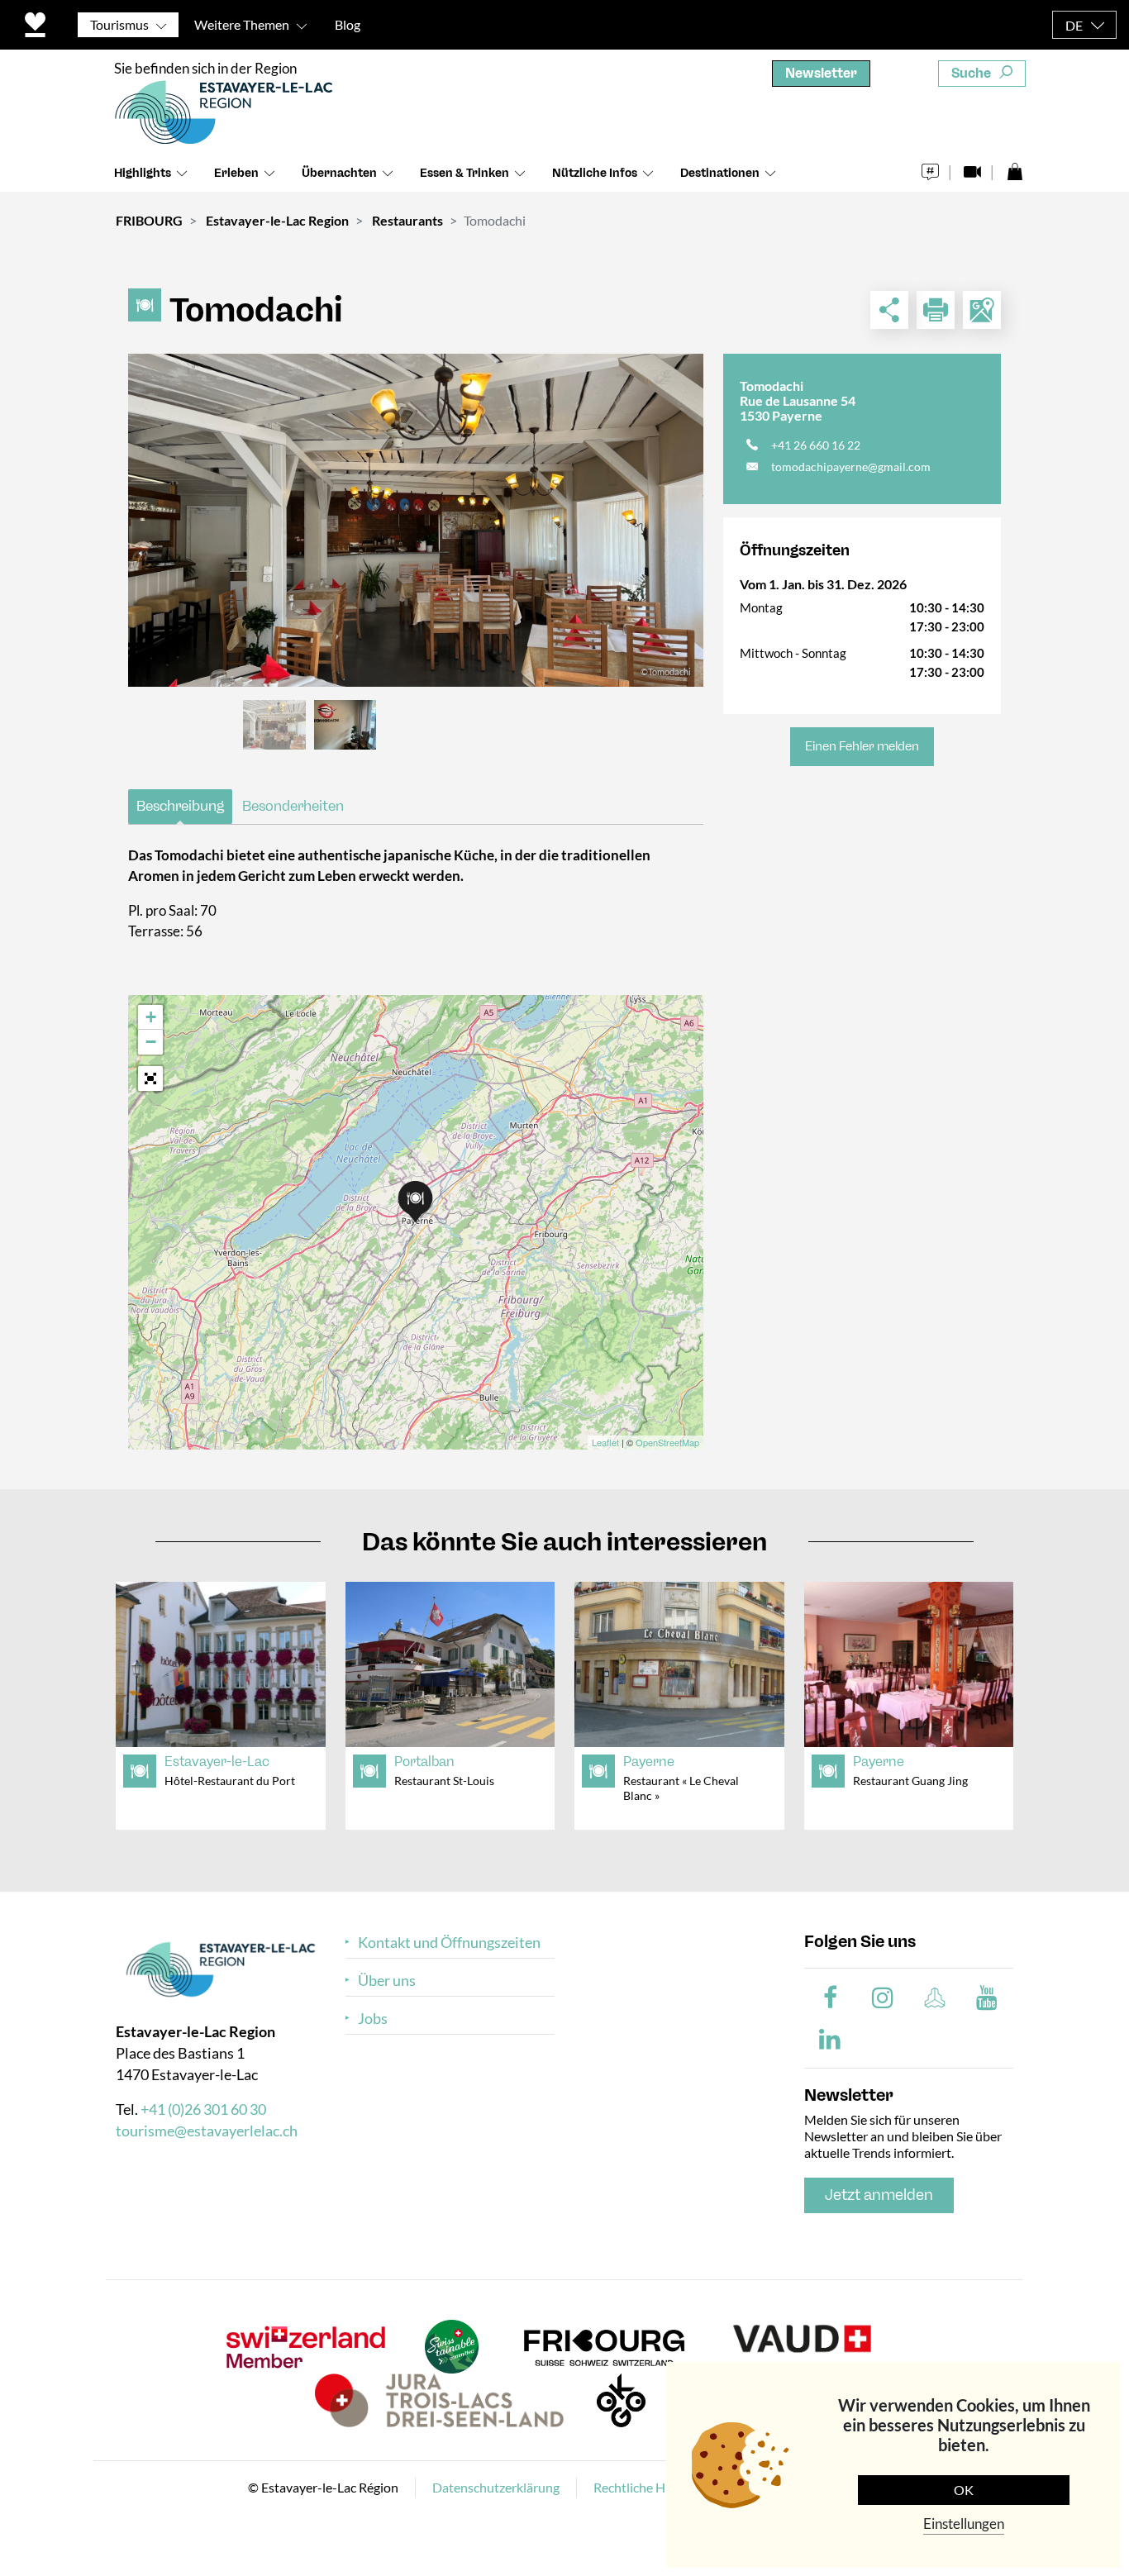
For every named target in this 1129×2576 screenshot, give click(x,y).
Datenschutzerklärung (496, 2486)
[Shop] (1015, 167)
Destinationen (720, 173)
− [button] (151, 1042)
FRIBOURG (149, 220)
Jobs (373, 2019)
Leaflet (605, 1442)
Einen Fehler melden (862, 746)
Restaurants (407, 220)
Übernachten (339, 173)
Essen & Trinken (464, 173)
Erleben (236, 173)
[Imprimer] (936, 310)
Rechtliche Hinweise (651, 2486)
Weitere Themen (242, 24)
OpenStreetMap (667, 1442)
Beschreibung (180, 806)
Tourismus (119, 24)
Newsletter (821, 73)
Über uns (387, 1981)
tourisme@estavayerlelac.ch (207, 2131)
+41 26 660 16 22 (816, 445)
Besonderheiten (293, 806)
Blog (348, 24)
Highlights (143, 173)
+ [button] (151, 1017)
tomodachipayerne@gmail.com (851, 467)
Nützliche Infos (595, 173)
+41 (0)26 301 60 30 (203, 2109)
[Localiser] (982, 310)
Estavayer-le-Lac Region (277, 220)
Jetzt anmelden (879, 2195)
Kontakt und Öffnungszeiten (449, 1943)
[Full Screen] (150, 1078)
